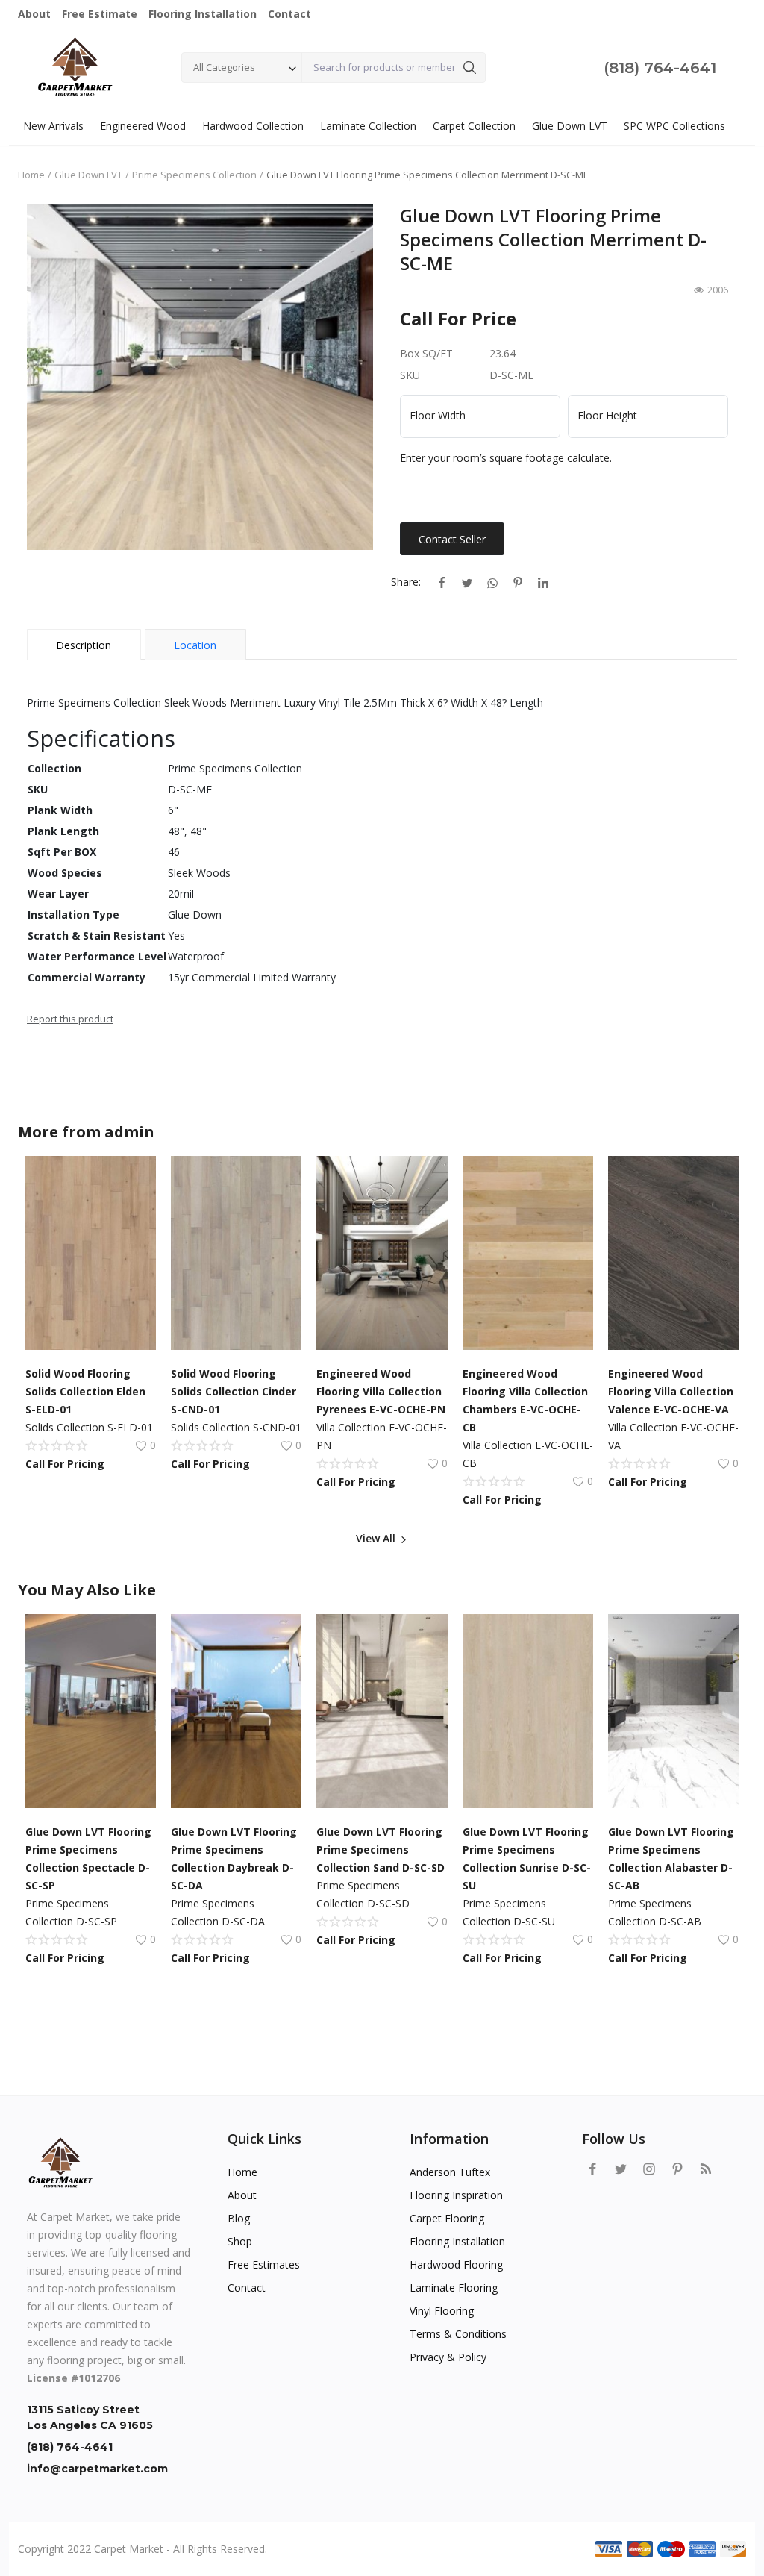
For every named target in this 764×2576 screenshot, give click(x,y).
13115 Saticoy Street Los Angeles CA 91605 (90, 2417)
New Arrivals (53, 126)
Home (31, 175)
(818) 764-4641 (660, 68)
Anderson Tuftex (450, 2172)
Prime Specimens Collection (194, 175)
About (242, 2195)
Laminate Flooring (454, 2288)
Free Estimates (264, 2264)
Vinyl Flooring (442, 2311)
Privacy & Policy (448, 2357)
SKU (410, 375)
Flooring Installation (457, 2241)
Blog (239, 2218)
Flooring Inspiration (456, 2195)
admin (129, 1132)
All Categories (224, 67)
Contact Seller (452, 539)
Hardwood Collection (253, 126)
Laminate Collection (368, 126)
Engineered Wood (143, 126)
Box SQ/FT (426, 353)
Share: (406, 582)
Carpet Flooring (447, 2218)
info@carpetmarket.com (97, 2469)
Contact (247, 2288)
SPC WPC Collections (674, 126)
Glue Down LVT (570, 126)
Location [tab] (195, 645)
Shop (240, 2241)
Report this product (70, 1019)
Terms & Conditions (458, 2334)
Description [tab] (84, 645)
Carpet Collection (474, 126)
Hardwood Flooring (456, 2264)
